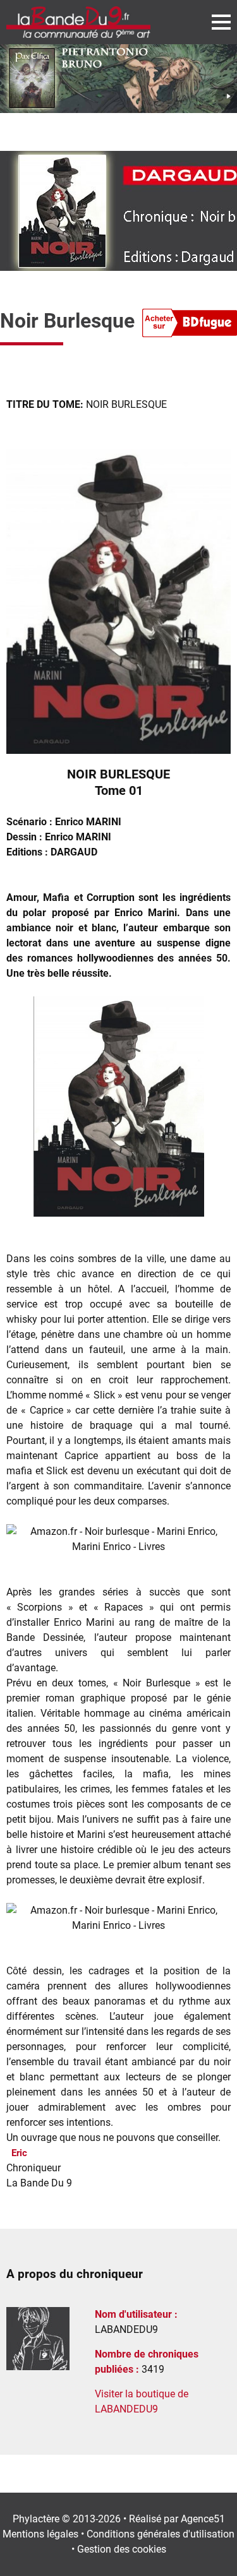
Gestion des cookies (122, 2549)
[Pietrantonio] (118, 79)
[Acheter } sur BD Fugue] (190, 325)
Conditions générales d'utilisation (161, 2534)
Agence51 (203, 2519)
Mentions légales (40, 2534)
